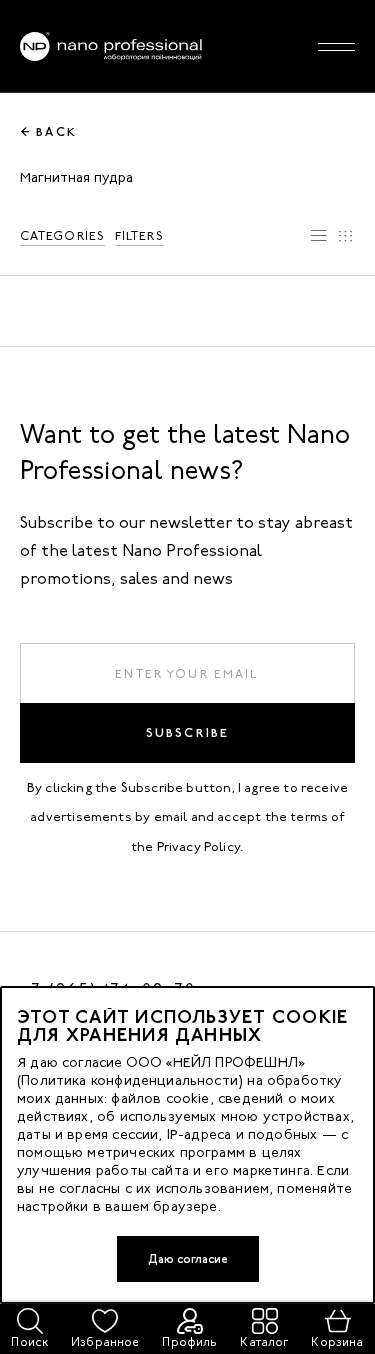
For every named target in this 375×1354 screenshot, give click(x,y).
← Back (49, 132)
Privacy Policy (199, 846)
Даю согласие (188, 1259)
